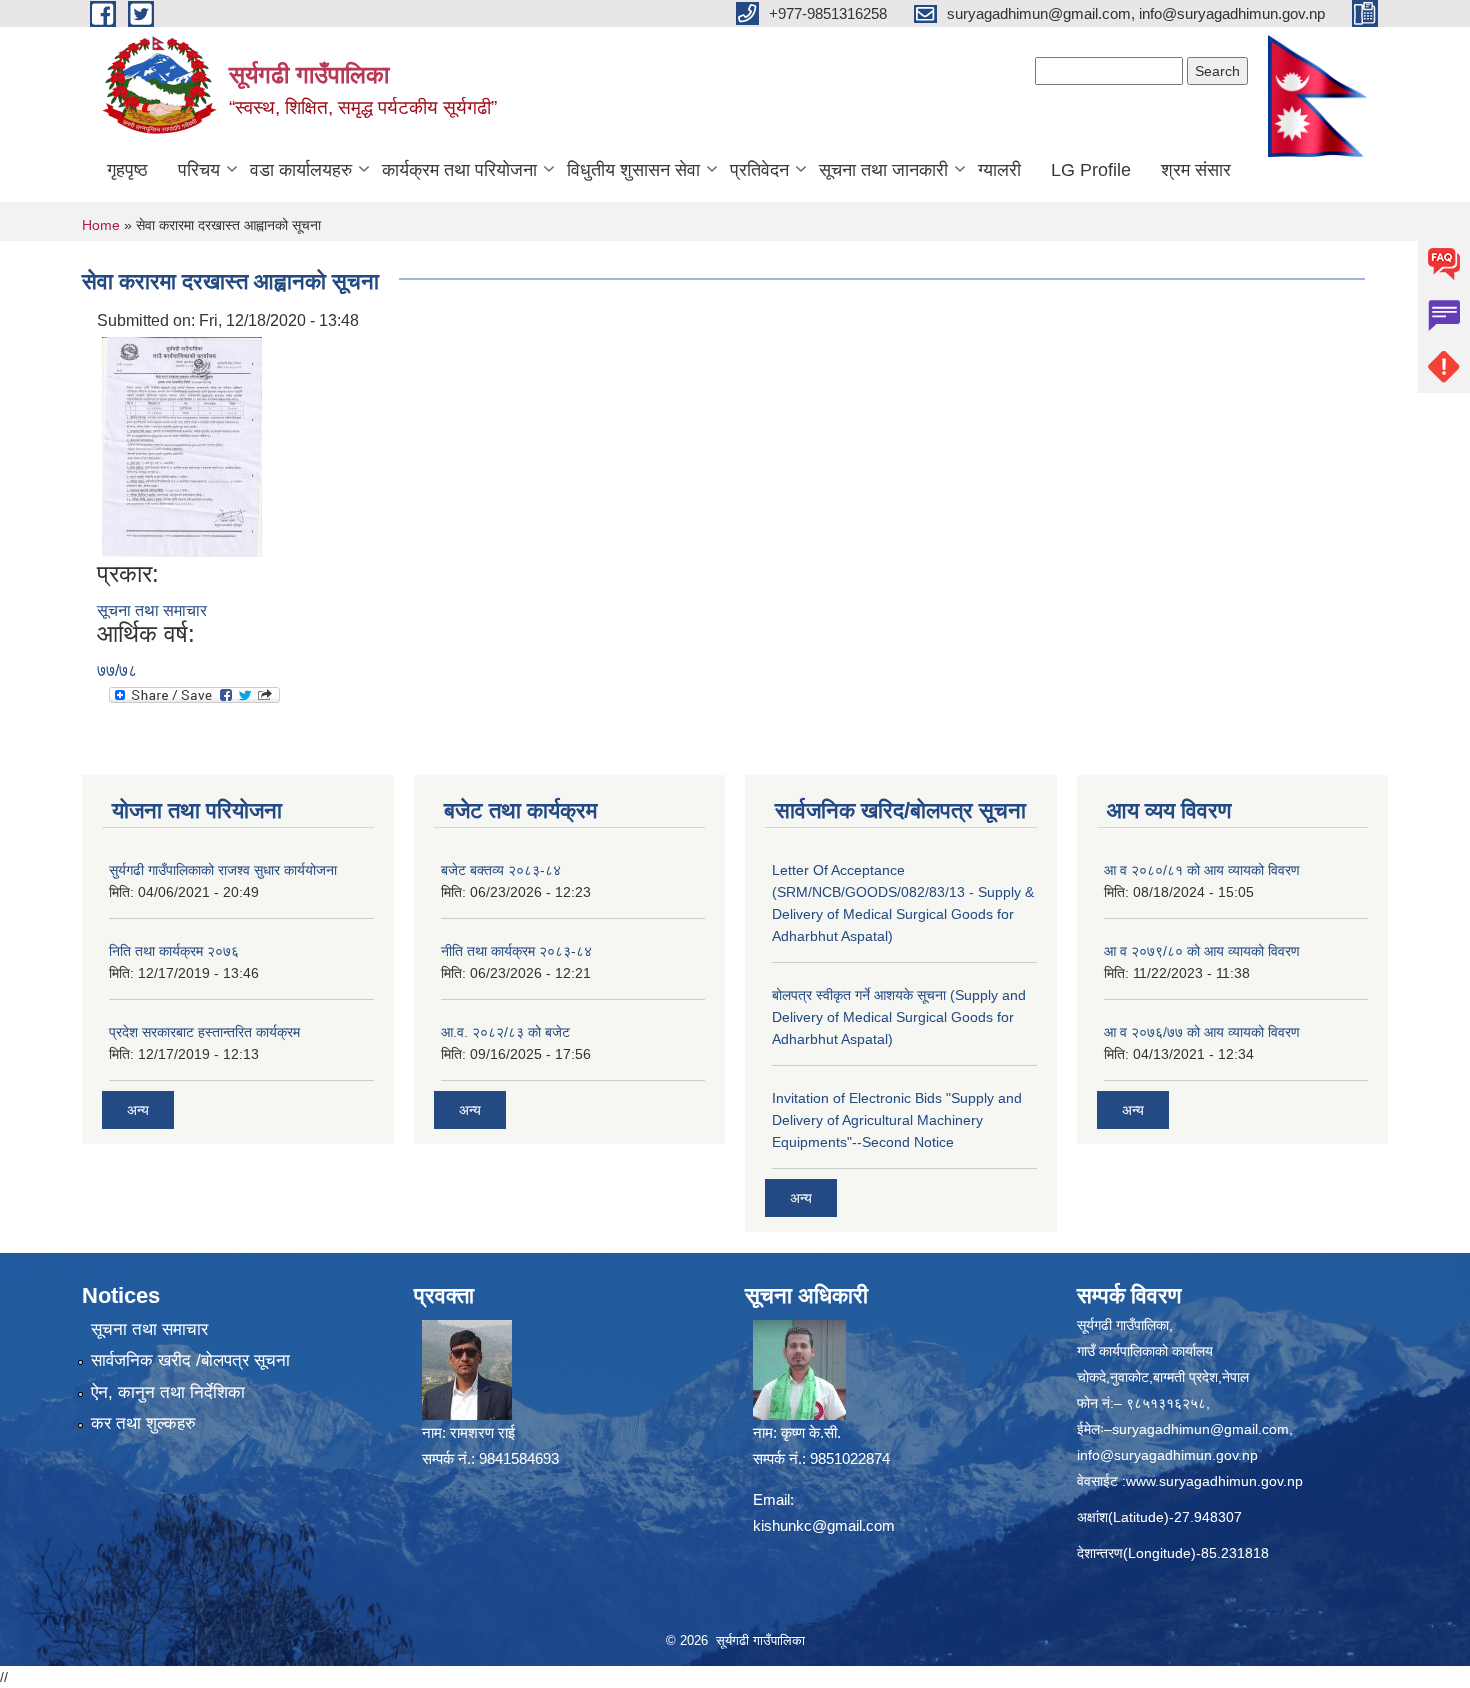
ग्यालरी (999, 170)
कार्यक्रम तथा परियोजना (459, 170)
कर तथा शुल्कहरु (143, 1423)
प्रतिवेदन (759, 170)
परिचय (199, 170)
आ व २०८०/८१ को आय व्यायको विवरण (1202, 870)
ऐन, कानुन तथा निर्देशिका (168, 1392)
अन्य (138, 1110)
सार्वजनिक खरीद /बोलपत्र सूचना (190, 1360)
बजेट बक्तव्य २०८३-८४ (501, 870)
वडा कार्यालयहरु (301, 170)
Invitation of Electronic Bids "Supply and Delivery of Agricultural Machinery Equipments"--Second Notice (897, 1120)
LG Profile (1091, 170)
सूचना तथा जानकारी (883, 170)
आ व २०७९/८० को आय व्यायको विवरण (1202, 951)
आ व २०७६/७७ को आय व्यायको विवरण (1202, 1032)
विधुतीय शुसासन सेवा (633, 170)
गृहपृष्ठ (127, 170)
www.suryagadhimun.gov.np (1214, 1481)
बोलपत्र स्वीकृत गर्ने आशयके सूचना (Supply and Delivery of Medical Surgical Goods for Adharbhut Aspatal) (899, 1017)
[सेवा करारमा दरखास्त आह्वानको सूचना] (182, 445)
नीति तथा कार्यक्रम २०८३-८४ (516, 951)
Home (101, 225)
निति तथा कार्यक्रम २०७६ (174, 951)
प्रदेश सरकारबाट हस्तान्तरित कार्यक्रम (204, 1032)
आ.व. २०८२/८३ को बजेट (505, 1032)
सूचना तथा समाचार (152, 610)
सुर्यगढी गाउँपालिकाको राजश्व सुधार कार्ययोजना (223, 870)
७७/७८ (117, 670)
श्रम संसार (1196, 170)
